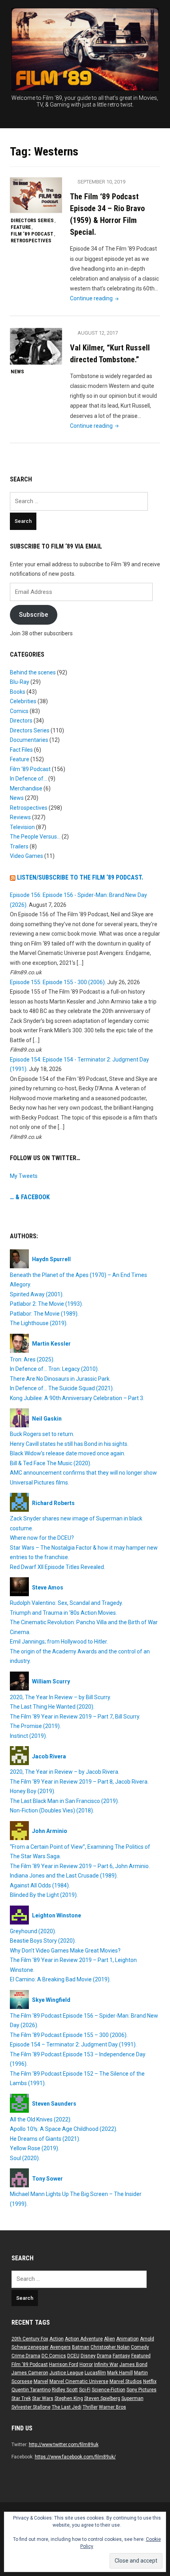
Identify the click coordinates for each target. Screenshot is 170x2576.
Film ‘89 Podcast (32, 234)
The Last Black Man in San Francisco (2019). (64, 1801)
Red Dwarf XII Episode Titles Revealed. (58, 1567)
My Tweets (24, 1176)
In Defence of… (28, 779)
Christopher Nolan (110, 2347)
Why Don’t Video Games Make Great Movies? (65, 1951)
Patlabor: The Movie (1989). (44, 1314)
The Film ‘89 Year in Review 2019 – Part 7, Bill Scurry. (75, 1717)
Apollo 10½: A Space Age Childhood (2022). (64, 2129)
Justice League (66, 2373)
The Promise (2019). (35, 1726)
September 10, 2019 (101, 182)
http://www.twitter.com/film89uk (64, 2445)
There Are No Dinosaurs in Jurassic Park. (60, 1379)
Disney (88, 2356)
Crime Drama (26, 2356)
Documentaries (29, 740)
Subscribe (34, 615)
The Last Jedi (67, 2407)
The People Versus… (35, 837)
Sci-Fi (85, 2390)
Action (57, 2339)
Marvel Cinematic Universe (79, 2381)
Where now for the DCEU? (42, 1538)
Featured (141, 2356)
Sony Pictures (142, 2390)
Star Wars (43, 2398)
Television (22, 827)
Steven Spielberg (102, 2398)
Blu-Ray (20, 682)
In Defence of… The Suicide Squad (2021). (62, 1388)
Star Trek (21, 2398)
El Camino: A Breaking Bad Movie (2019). (60, 1979)
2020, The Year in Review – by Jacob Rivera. (65, 1772)
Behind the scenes (33, 672)
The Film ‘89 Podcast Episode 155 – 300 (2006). (69, 2035)
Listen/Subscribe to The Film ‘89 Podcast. (80, 877)
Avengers (60, 2347)
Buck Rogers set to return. (42, 1434)
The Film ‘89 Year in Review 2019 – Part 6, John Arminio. (80, 1866)
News (17, 372)
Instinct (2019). (28, 1736)
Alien (110, 2339)
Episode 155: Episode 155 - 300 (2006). (58, 982)
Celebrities (23, 701)
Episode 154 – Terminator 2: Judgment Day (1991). (73, 2044)
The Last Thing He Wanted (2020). (52, 1707)
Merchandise (26, 788)
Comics (19, 711)
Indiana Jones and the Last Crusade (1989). (64, 1876)
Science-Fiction (109, 2390)
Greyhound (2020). (33, 1931)
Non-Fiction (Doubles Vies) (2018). (52, 1810)
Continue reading (95, 298)
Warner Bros (112, 2407)
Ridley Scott (65, 2390)
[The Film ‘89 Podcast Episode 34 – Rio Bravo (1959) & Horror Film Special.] (36, 195)
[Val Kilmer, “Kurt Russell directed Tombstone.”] (36, 346)
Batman (81, 2347)
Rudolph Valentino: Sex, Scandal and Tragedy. (66, 1603)
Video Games (26, 856)
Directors (21, 721)
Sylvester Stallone (31, 2407)
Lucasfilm (95, 2373)
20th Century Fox (30, 2339)
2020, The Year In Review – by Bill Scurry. (60, 1697)
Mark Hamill (120, 2373)
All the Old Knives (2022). (41, 2119)
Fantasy (121, 2356)
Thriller (90, 2407)
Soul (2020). (25, 2158)
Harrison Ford (64, 2364)
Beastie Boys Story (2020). (43, 1941)
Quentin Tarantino (31, 2390)
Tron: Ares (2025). (32, 1359)
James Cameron (30, 2373)
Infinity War (106, 2364)
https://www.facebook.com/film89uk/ (75, 2457)
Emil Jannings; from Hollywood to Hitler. (59, 1642)
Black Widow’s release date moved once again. (68, 1453)
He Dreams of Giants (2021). (45, 2139)
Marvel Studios (126, 2381)
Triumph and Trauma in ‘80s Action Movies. (63, 1613)
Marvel (41, 2381)
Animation (127, 2339)
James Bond (133, 2364)
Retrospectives (31, 241)
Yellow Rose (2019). (35, 2148)
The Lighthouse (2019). (39, 1323)
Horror (86, 2364)
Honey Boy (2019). (33, 1791)
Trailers (19, 846)
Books (18, 692)
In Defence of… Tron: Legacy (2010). (54, 1369)
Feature (21, 227)
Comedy (140, 2347)
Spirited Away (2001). (37, 1294)
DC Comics (54, 2356)
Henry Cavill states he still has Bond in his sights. (69, 1444)
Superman (132, 2398)
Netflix (150, 2381)
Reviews (20, 817)
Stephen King (69, 2398)
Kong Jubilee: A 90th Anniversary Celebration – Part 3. (77, 1398)
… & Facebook (30, 1197)
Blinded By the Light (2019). (44, 1895)
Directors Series (32, 220)
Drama (104, 2356)
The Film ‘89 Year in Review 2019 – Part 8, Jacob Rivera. (79, 1782)
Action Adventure (84, 2339)
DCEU (73, 2356)
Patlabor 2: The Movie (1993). (46, 1304)
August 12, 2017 (98, 333)
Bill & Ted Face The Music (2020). (51, 1463)
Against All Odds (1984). (40, 1885)
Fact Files (21, 750)
